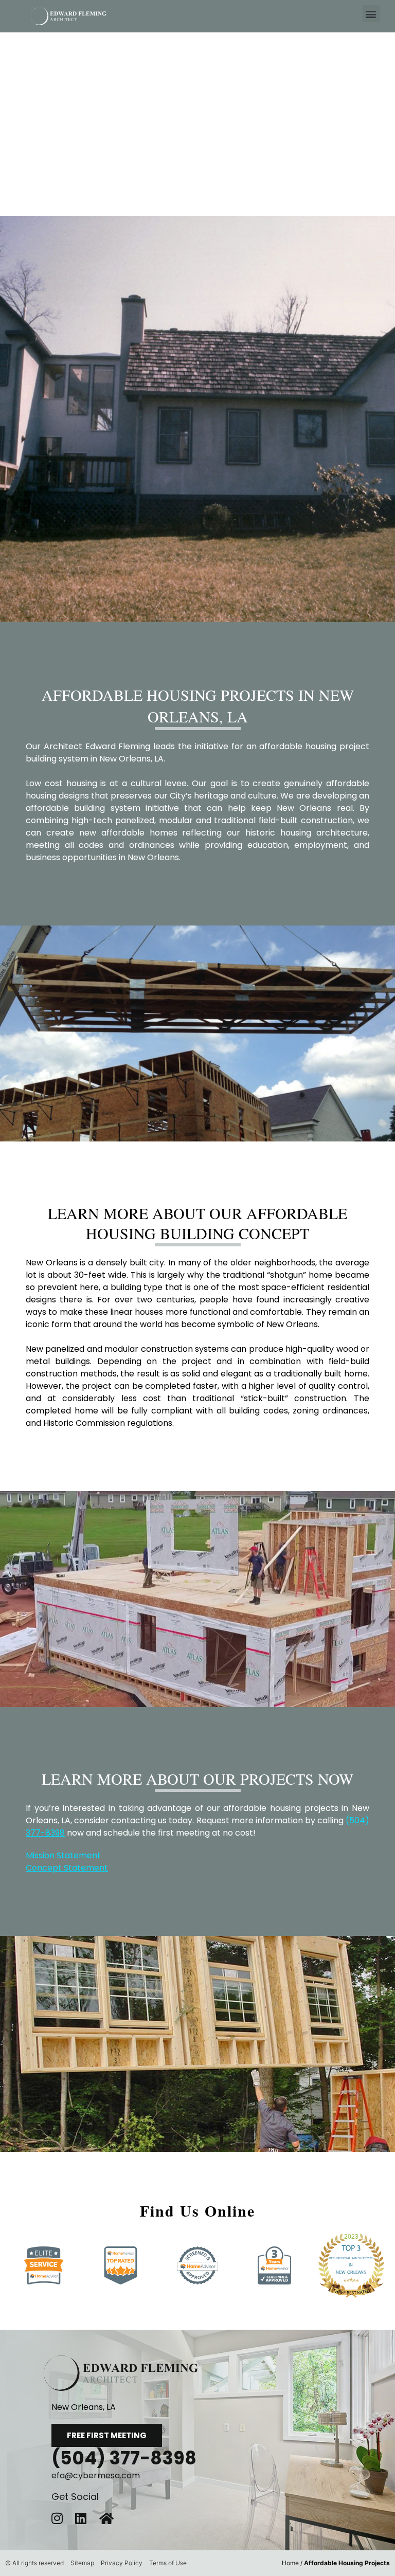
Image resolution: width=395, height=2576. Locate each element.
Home (290, 2563)
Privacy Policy (122, 2563)
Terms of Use (168, 2563)
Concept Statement (67, 1868)
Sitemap (82, 2563)
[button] (371, 14)
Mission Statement (63, 1855)
